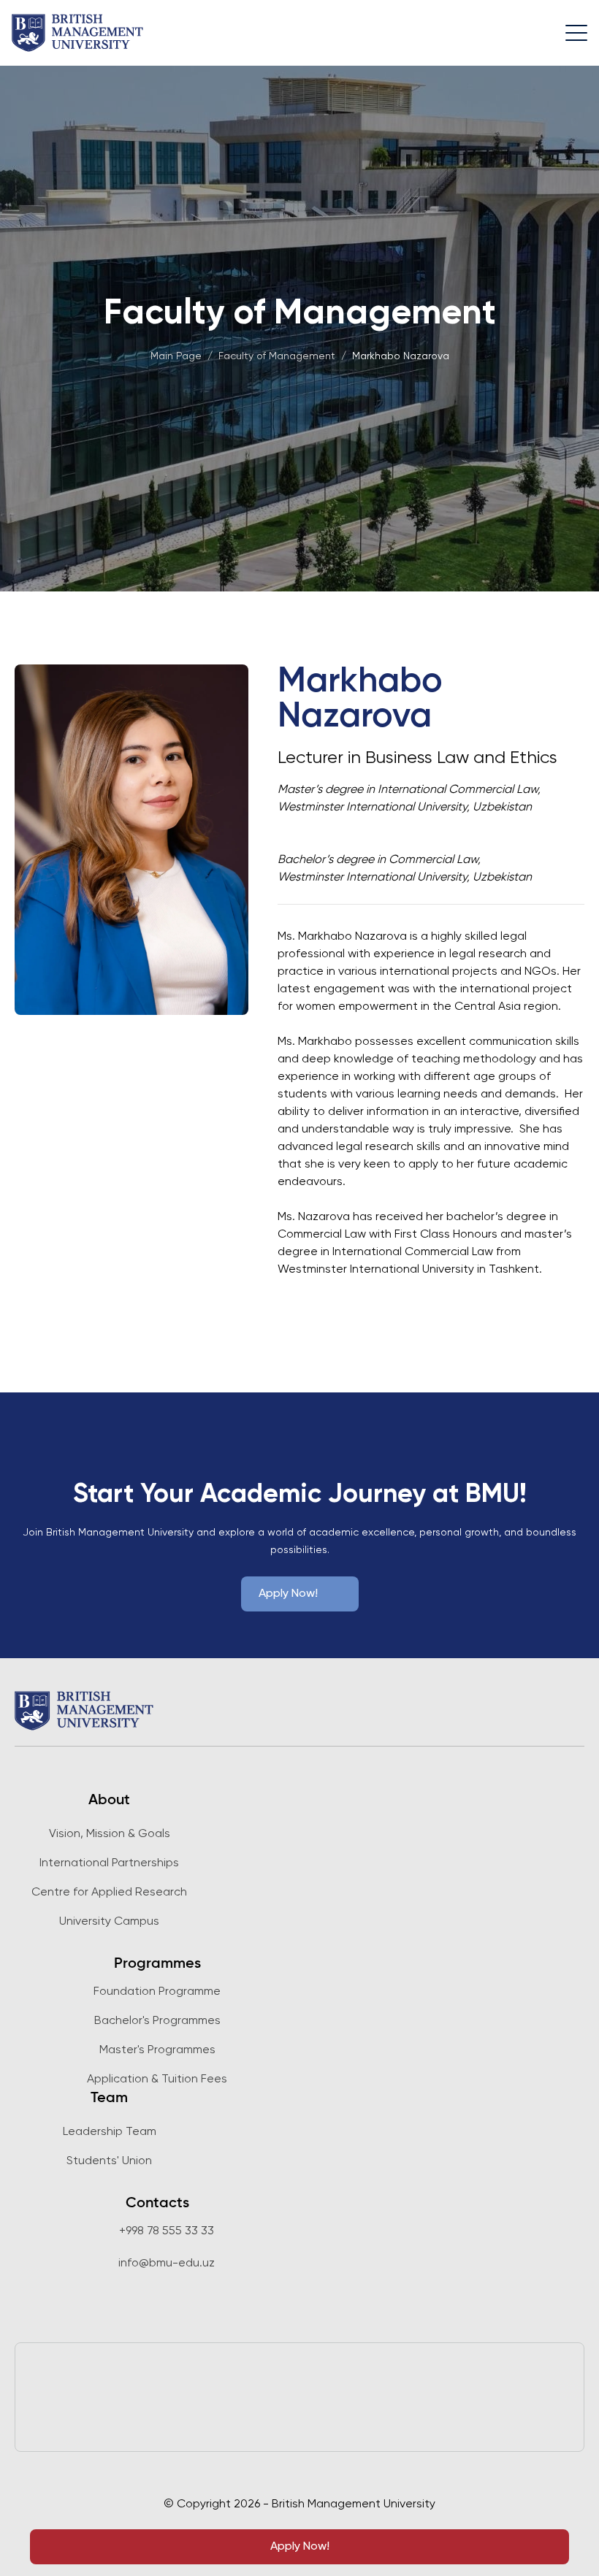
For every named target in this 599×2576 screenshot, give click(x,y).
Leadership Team (110, 2132)
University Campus (109, 1922)
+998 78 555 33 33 (167, 2231)
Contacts (157, 2204)
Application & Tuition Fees (157, 2079)
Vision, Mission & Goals (110, 1834)
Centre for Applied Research (109, 1893)
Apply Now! (300, 2547)
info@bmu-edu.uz (167, 2263)
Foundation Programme (157, 1992)
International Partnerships (109, 1863)
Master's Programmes (157, 2050)
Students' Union (109, 2161)
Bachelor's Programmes (157, 2021)
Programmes (157, 1964)
